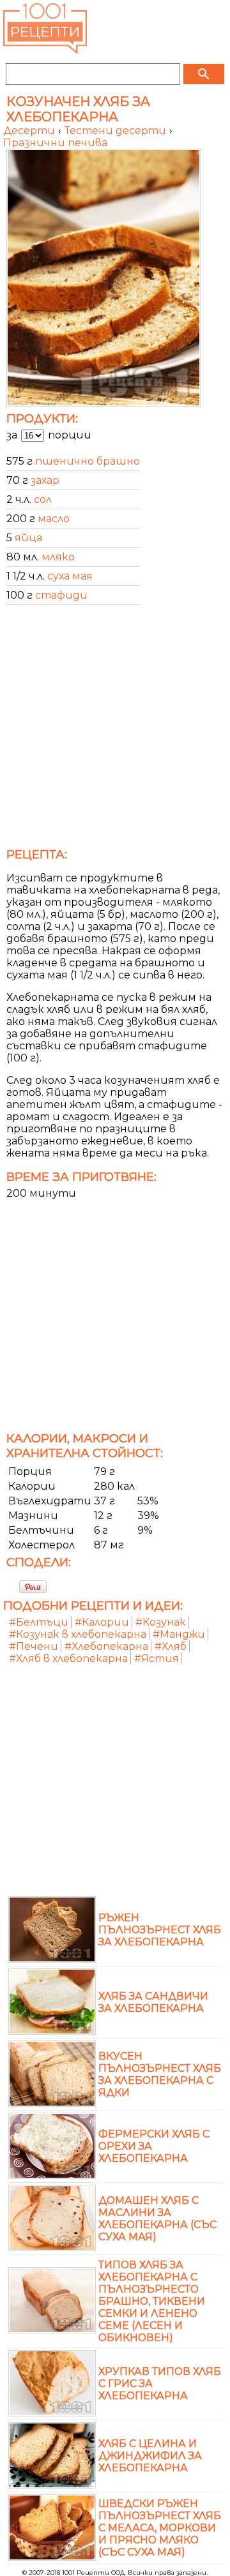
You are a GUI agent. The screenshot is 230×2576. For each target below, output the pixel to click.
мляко (58, 557)
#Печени (34, 1646)
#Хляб (171, 1646)
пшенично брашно (88, 461)
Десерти (30, 131)
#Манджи (179, 1634)
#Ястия (157, 1659)
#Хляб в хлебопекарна (68, 1659)
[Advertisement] (115, 730)
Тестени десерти (117, 131)
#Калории (102, 1622)
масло (54, 519)
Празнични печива (55, 143)
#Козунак (161, 1622)
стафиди (61, 595)
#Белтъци (39, 1622)
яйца (28, 538)
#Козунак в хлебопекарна (78, 1634)
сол (43, 499)
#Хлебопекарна (106, 1646)
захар (45, 480)
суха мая (70, 576)
